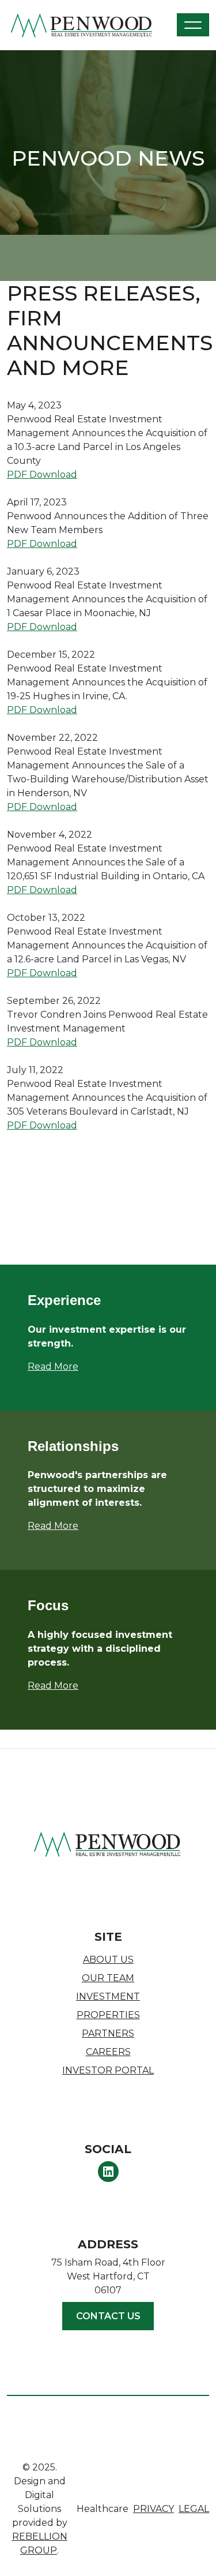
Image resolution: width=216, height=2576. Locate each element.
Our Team (108, 1978)
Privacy (154, 2509)
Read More (53, 1526)
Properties (108, 2015)
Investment (108, 1996)
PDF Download (42, 475)
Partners (108, 2033)
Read (41, 1366)
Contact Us (108, 2316)
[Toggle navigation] (193, 25)
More (66, 1366)
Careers (108, 2052)
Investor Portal (108, 2070)
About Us (108, 1960)
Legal (194, 2509)
